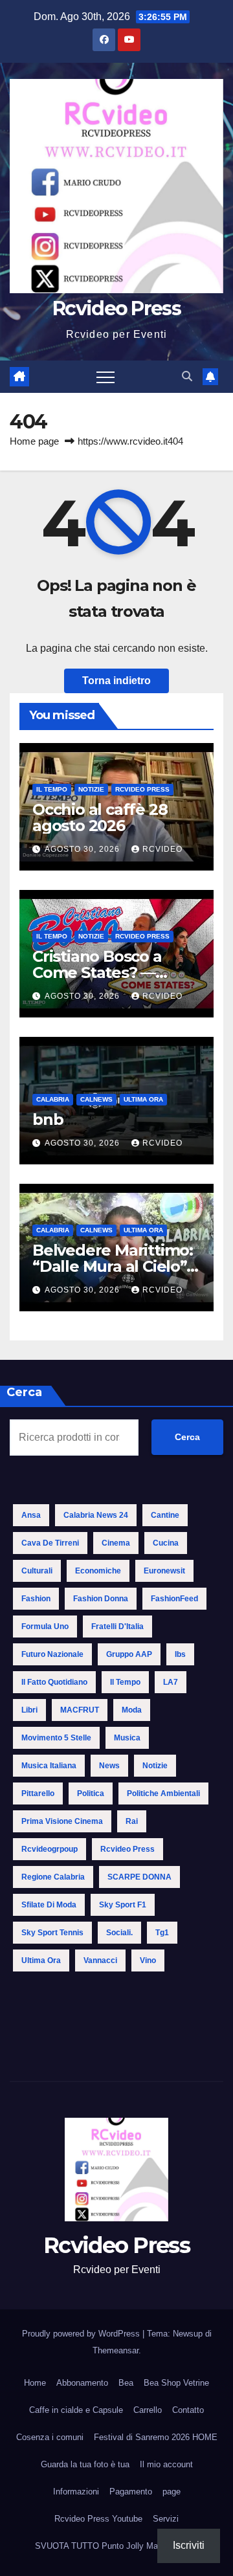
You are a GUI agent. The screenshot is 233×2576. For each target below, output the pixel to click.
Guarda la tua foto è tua (85, 2464)
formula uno (45, 1627)
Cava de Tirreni (50, 1543)
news (109, 1766)
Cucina (166, 1543)
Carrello (148, 2410)
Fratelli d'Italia (117, 1627)
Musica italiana (49, 1766)
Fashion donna (101, 1599)
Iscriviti (189, 2545)
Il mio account (166, 2464)
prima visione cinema (62, 1821)
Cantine (165, 1515)
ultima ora (41, 1960)
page (172, 2492)
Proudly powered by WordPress (82, 2334)
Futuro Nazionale (52, 1654)
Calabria (53, 1099)
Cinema (116, 1543)
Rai (132, 1821)
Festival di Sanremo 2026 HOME (156, 2437)
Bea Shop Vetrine (176, 2383)
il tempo (125, 1682)
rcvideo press (128, 1849)
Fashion (36, 1599)
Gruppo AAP (129, 1654)
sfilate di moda (49, 1905)
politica (91, 1793)
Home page (34, 441)
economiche (98, 1571)
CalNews (96, 1099)
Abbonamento (82, 2383)
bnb (48, 1119)
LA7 (171, 1682)
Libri (29, 1710)
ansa (31, 1515)
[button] (187, 376)
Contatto (188, 2410)
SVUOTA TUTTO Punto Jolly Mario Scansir (116, 2546)
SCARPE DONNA (139, 1877)
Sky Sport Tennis (52, 1933)
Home (35, 2383)
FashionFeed (174, 1599)
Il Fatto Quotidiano (54, 1682)
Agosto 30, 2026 (83, 849)
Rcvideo (162, 849)
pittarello (38, 1793)
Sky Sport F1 (123, 1905)
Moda (132, 1710)
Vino (148, 1960)
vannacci (100, 1960)
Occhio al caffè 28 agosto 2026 (100, 817)
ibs (180, 1654)
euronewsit (164, 1571)
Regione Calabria (53, 1877)
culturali (37, 1571)
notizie (155, 1766)
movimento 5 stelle (56, 1738)
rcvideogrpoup (50, 1849)
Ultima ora (143, 1099)
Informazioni (76, 2492)
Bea (126, 2383)
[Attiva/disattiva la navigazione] (105, 377)
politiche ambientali (163, 1793)
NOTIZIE (91, 789)
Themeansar (116, 2350)
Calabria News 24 (96, 1515)
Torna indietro (116, 681)
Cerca (187, 1437)
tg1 (162, 1933)
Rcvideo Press (116, 308)
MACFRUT (80, 1710)
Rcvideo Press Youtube (98, 2519)
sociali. (119, 1933)
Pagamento (131, 2492)
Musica (127, 1738)
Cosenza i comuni (50, 2437)
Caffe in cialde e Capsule (76, 2410)
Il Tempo (52, 789)
